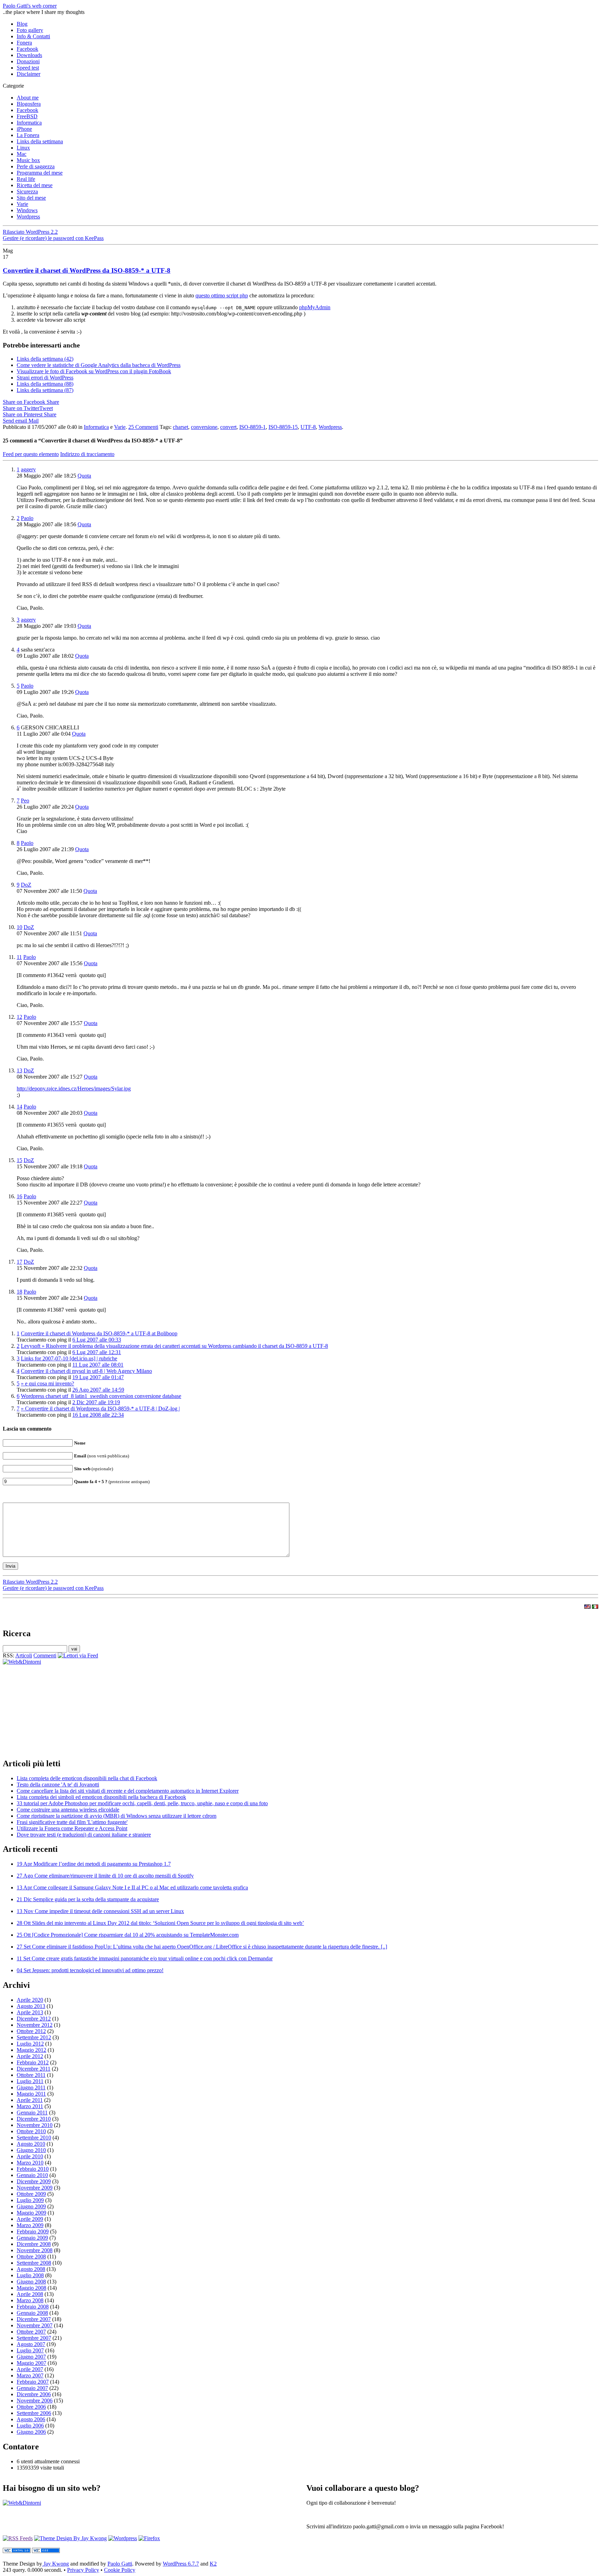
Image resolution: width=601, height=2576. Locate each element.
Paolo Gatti (120, 2564)
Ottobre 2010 (31, 2131)
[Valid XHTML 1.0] (17, 2551)
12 (19, 1017)
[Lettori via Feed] (78, 1655)
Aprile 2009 (30, 2219)
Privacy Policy (83, 2570)
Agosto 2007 (31, 2344)
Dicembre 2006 (34, 2394)
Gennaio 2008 (32, 2313)
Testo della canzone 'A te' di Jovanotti (58, 1785)
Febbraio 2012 (33, 2062)
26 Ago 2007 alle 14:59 (98, 1390)
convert (228, 427)
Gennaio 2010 (32, 2175)
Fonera (24, 43)
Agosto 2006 (31, 2419)
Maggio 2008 (31, 2288)
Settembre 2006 (34, 2413)
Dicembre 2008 (34, 2244)
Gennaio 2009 (32, 2238)
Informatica (29, 123)
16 (19, 1196)
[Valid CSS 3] (46, 2551)
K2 (213, 2564)
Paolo (27, 518)
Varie (22, 204)
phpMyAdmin (315, 307)
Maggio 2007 (31, 2363)
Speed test (28, 68)
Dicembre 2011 (34, 2069)
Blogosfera (29, 104)
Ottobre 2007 (31, 2332)
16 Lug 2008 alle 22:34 (98, 1415)
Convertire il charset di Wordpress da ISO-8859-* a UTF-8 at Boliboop (99, 1333)
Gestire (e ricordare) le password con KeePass (53, 238)
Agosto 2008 (31, 2269)
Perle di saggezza (36, 166)
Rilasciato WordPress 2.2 (30, 232)
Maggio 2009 (31, 2213)
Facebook (27, 49)
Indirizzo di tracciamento (87, 454)
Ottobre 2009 (31, 2194)
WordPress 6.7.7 (181, 2564)
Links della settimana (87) (45, 390)
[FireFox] (149, 2538)
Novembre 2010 (35, 2125)
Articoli (24, 1655)
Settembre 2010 (34, 2138)
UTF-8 (308, 427)
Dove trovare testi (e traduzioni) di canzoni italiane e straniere (84, 1835)
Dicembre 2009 (34, 2181)
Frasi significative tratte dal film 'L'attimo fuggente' (72, 1822)
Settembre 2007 (34, 2338)
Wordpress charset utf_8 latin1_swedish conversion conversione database (101, 1396)
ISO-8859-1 (253, 427)
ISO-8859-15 (283, 427)
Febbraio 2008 (33, 2307)
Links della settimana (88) (45, 384)
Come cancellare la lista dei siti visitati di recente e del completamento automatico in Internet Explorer (128, 1791)
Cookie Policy (120, 2570)
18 (19, 1292)
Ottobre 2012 (31, 2031)
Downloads (29, 55)
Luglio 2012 (30, 2044)
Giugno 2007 (31, 2357)
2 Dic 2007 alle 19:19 (96, 1402)
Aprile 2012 (30, 2056)
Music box (28, 160)
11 (19, 957)
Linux (23, 148)
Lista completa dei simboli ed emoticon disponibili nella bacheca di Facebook (101, 1797)
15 (19, 1160)
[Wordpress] (123, 2538)
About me (28, 98)
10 (19, 927)
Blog (22, 24)
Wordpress (28, 217)
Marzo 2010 (30, 2163)
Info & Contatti (33, 36)
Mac (22, 154)
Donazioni (28, 61)
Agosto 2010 (31, 2144)
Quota (84, 476)
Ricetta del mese (35, 185)
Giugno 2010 (31, 2150)
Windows (27, 210)
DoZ (26, 885)
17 (19, 1262)
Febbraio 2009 (33, 2231)
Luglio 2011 (30, 2081)
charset (181, 427)
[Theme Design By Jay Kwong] (70, 2538)
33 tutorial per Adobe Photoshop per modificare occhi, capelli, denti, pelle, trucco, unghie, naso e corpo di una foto (142, 1803)
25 (143, 427)
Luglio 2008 (30, 2275)
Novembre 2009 (35, 2188)
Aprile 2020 (30, 2000)
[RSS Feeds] (18, 2538)
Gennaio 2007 (32, 2388)
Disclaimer (29, 74)
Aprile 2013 (30, 2012)
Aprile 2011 (30, 2100)
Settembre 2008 (34, 2263)
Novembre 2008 (35, 2250)
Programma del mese (40, 173)
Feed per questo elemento (31, 454)
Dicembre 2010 (34, 2119)
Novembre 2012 (35, 2025)
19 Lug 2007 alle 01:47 (98, 1377)
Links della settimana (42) (45, 359)
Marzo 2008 (30, 2300)
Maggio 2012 (31, 2050)
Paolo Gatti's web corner (30, 6)
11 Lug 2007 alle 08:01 (98, 1365)
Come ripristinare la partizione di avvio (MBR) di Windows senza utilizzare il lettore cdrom (117, 1816)
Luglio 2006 (30, 2426)
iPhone (24, 129)
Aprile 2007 (30, 2369)
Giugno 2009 (31, 2206)
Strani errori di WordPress (45, 378)
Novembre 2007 (35, 2325)
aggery (28, 469)
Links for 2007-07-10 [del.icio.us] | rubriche (69, 1358)
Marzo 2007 (30, 2375)
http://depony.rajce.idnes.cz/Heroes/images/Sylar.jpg (74, 1089)
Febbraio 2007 (33, 2382)
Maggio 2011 (31, 2094)
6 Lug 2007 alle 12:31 (97, 1352)
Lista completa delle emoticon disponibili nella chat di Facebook (87, 1778)
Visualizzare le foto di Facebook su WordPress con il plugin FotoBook (94, 371)
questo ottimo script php (222, 295)
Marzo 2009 (30, 2225)
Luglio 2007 (30, 2350)
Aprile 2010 (30, 2156)
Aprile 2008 (30, 2294)
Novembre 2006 (35, 2401)
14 (19, 1107)
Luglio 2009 (30, 2200)
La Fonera (28, 135)
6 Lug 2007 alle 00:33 (97, 1340)
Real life (26, 179)
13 (19, 1070)
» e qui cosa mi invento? (47, 1383)
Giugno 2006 (31, 2432)
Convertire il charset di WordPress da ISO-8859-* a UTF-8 (87, 270)
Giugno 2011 (31, 2087)
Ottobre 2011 (31, 2075)
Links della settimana (40, 141)
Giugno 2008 (31, 2282)
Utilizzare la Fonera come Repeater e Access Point (72, 1828)
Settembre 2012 (34, 2037)
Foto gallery (30, 30)
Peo (25, 801)
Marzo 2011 (30, 2106)
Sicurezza (27, 191)
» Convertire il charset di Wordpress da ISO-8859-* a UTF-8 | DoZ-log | (100, 1409)
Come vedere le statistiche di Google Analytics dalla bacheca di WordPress (99, 365)
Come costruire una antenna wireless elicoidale (68, 1810)
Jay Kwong (55, 2564)
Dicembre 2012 (34, 2019)
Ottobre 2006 (31, 2407)
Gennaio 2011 (32, 2113)
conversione (204, 427)
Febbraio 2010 (33, 2169)
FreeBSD (27, 116)
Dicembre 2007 (34, 2319)
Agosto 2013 (31, 2006)
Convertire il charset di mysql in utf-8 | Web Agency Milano (86, 1371)
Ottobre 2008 (31, 2257)
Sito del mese (31, 198)
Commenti (45, 1655)
